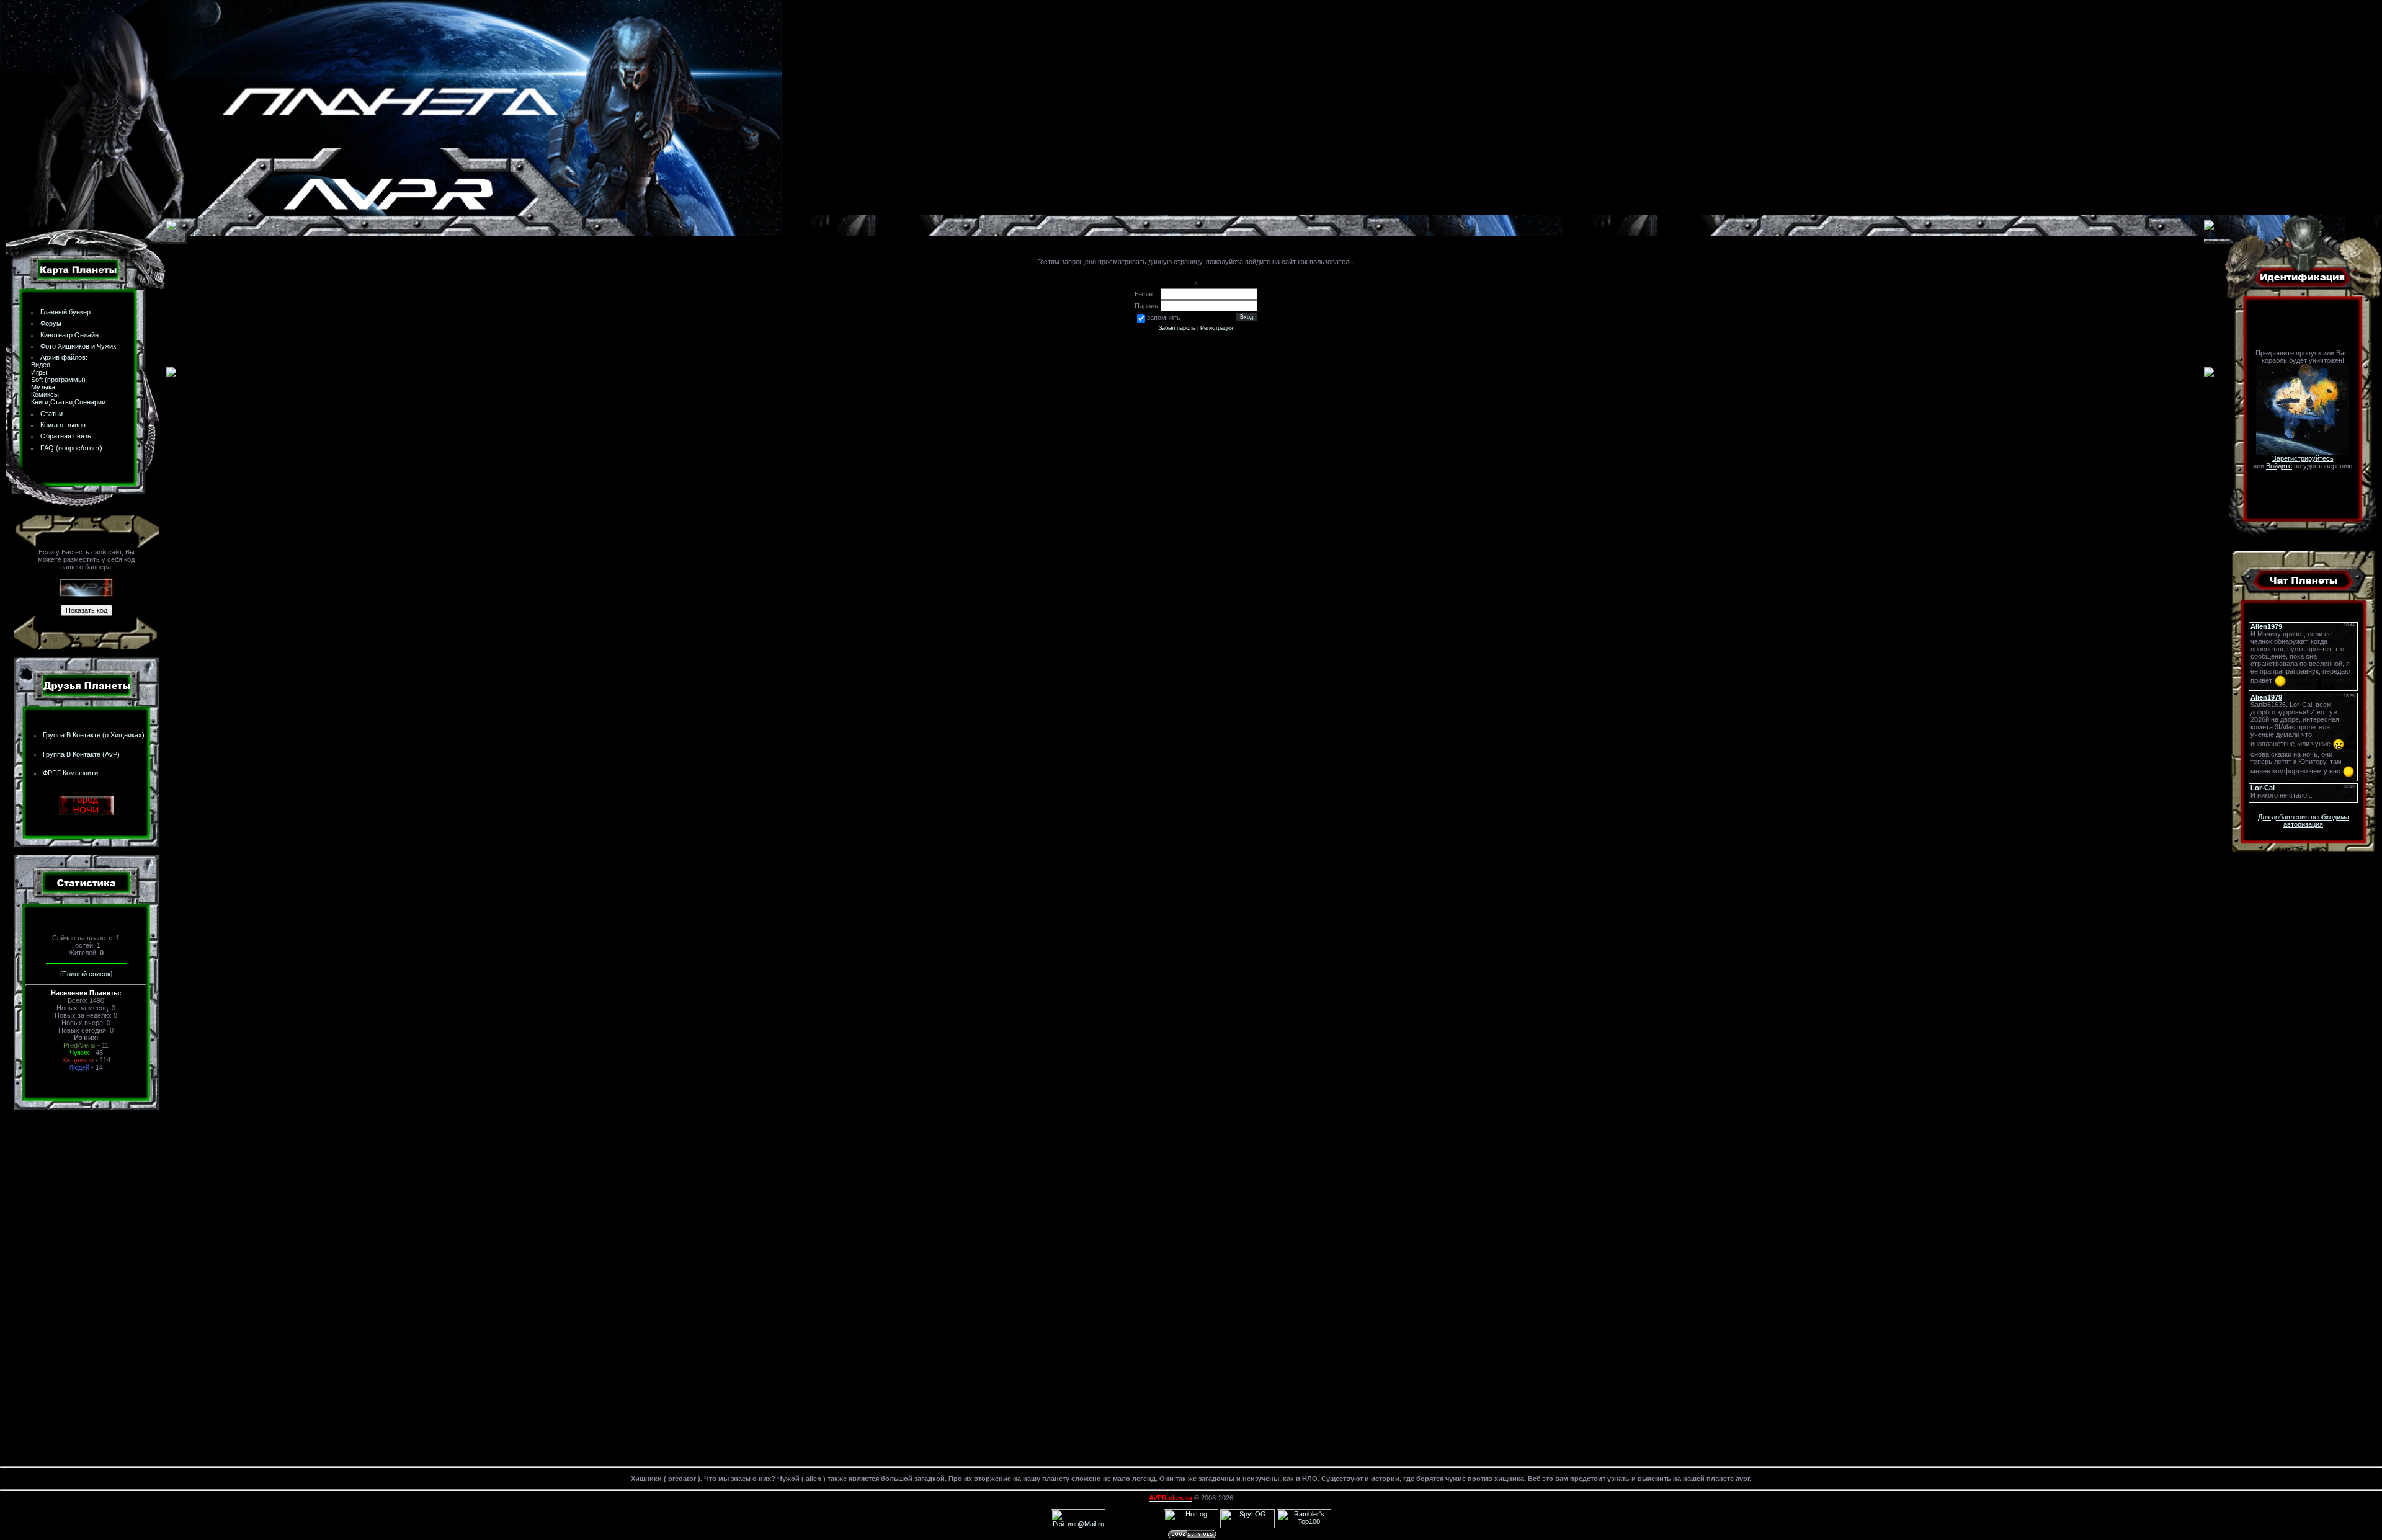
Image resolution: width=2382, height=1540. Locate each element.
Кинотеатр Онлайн (69, 335)
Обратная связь (66, 436)
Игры (39, 372)
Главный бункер (65, 312)
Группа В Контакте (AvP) (81, 754)
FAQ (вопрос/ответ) (71, 448)
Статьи (51, 414)
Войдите (2279, 466)
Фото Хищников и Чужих (78, 346)
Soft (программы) (58, 380)
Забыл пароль (1177, 328)
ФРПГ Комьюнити (70, 773)
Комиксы (45, 394)
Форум (51, 323)
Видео (41, 365)
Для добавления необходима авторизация (2304, 821)
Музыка (43, 387)
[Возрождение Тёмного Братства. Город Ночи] (86, 812)
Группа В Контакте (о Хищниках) (94, 735)
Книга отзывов (63, 425)
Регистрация (1217, 328)
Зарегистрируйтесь (2303, 458)
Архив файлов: (64, 357)
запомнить (1164, 318)
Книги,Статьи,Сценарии (68, 402)
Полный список (86, 974)
